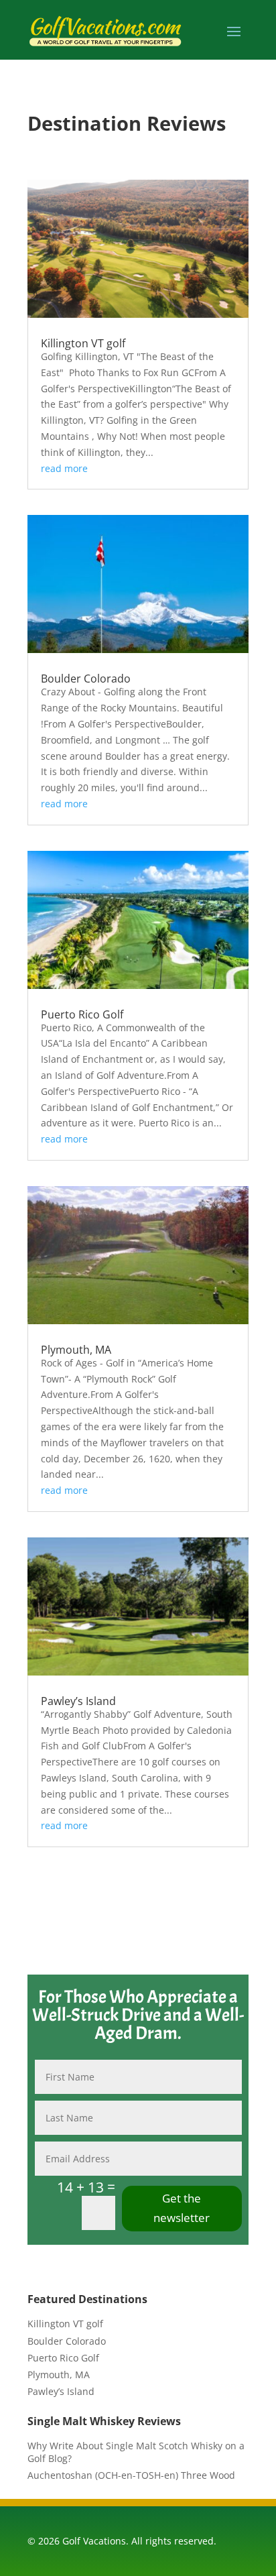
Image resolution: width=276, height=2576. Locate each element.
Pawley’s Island (78, 1701)
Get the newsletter (182, 2208)
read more (64, 468)
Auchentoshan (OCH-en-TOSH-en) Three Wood (131, 2475)
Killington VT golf (83, 343)
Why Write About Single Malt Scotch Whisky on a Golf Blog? (136, 2452)
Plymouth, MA (76, 1350)
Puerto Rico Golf (82, 1014)
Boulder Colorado (86, 679)
